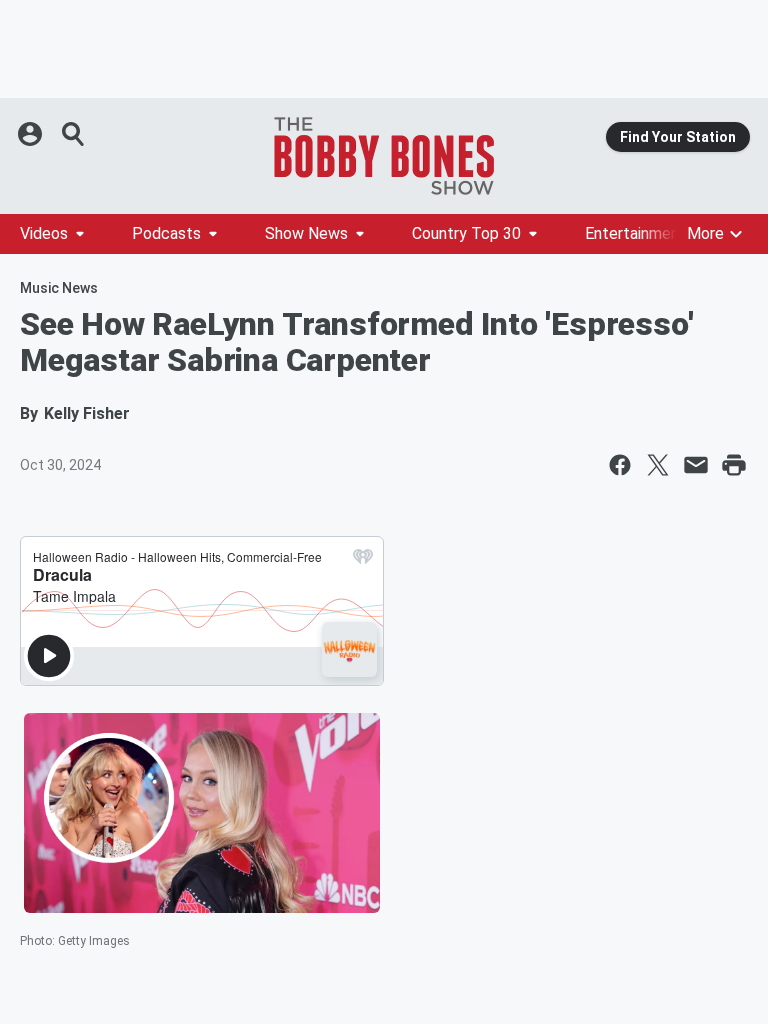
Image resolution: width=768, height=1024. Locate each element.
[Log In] (32, 134)
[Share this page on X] (658, 465)
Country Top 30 (466, 233)
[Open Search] (74, 134)
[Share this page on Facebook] (620, 465)
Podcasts (166, 233)
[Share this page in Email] (696, 465)
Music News (59, 288)
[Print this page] (734, 465)
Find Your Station (678, 137)
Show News (306, 233)
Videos (44, 233)
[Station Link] (384, 156)
